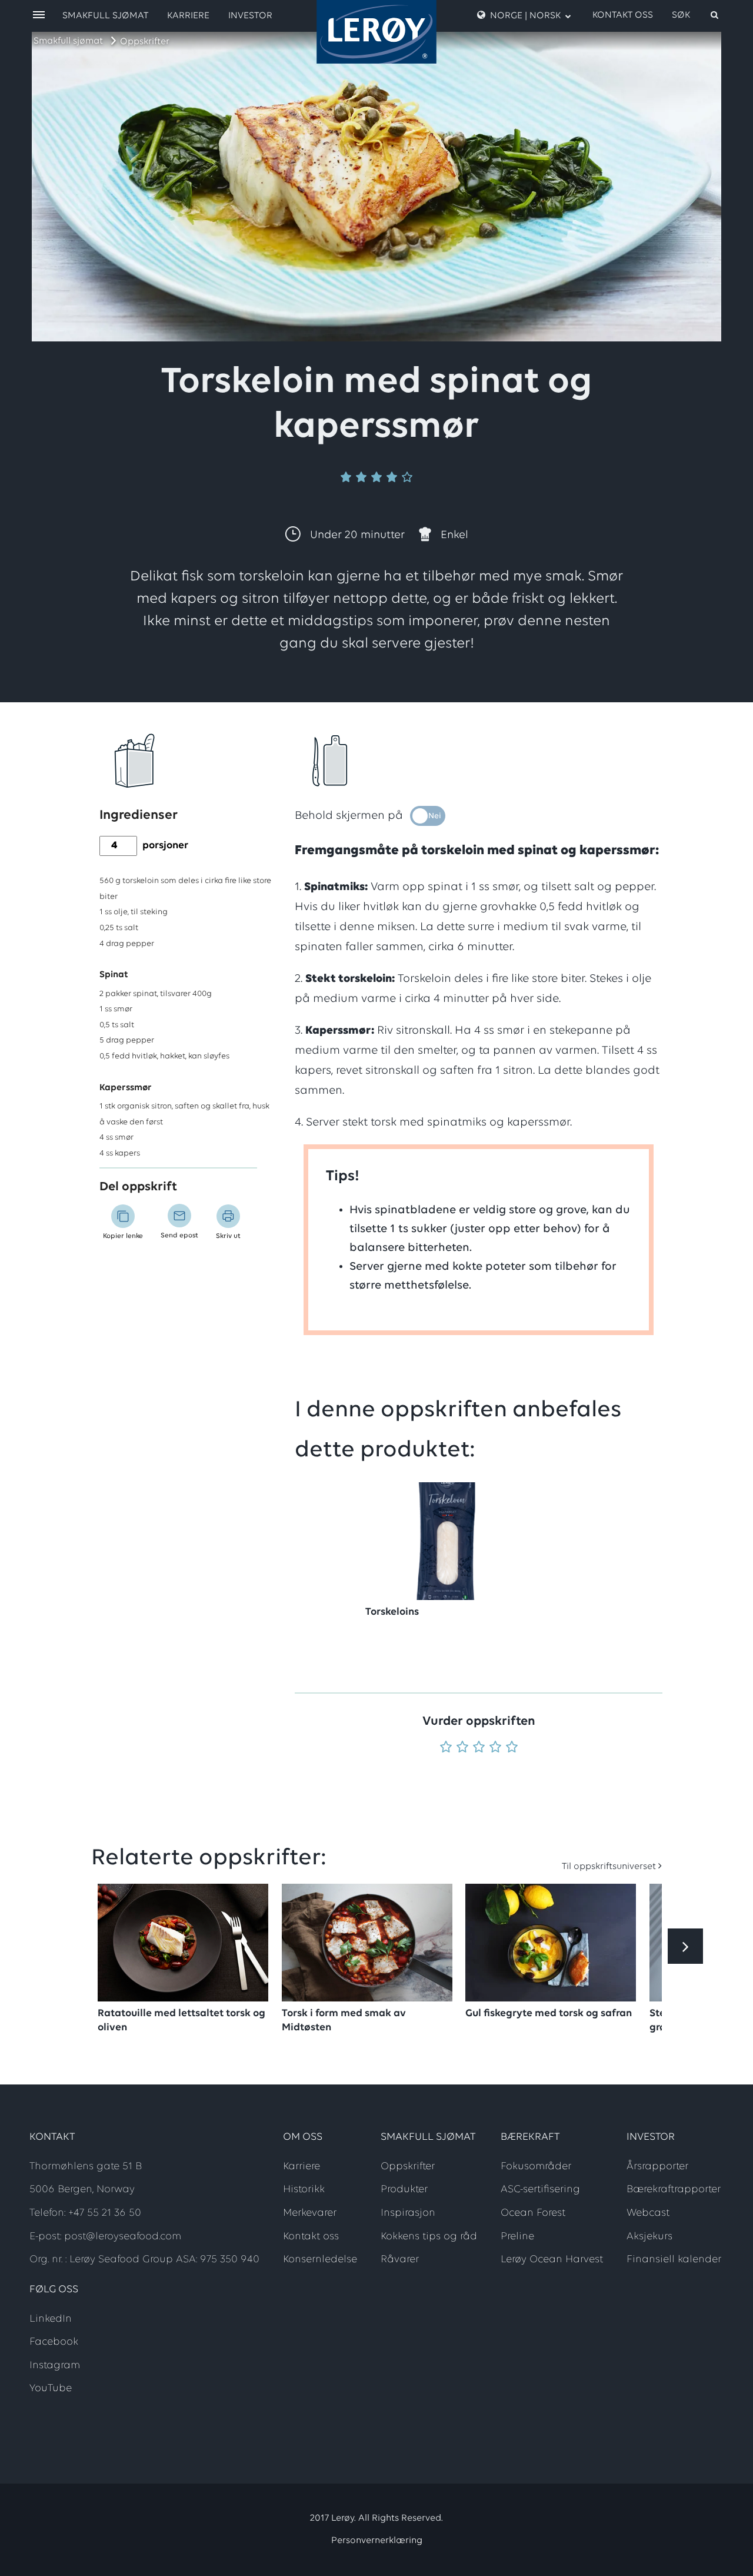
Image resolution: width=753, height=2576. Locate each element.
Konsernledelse (320, 2260)
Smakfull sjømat (68, 41)
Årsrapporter (657, 2167)
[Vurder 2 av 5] (462, 1748)
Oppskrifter (145, 42)
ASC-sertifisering (540, 2190)
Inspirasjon (408, 2213)
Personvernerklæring (377, 2541)
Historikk (304, 2190)
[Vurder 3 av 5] (479, 1748)
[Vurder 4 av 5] (495, 1748)
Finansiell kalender (674, 2260)
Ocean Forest (533, 2213)
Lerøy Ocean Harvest (552, 2260)
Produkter (404, 2190)
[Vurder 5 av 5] (512, 1748)
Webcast (648, 2213)
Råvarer (400, 2260)
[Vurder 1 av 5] (446, 1748)
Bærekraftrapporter (674, 2190)
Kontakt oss (623, 15)
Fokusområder (536, 2167)
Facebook (54, 2342)
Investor (250, 16)
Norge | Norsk (525, 16)
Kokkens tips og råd (429, 2237)
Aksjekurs (649, 2237)
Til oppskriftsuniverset (609, 1867)
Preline (517, 2237)
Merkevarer (310, 2213)
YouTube (51, 2389)
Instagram (55, 2366)
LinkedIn (51, 2319)
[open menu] (39, 16)
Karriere (188, 16)
